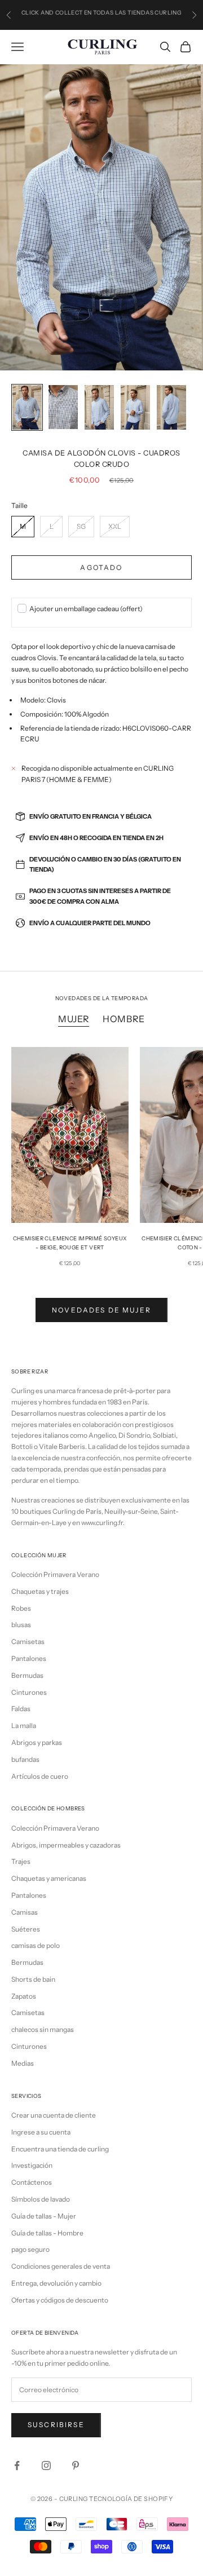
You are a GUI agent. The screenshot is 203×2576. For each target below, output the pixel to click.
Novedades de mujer (101, 1310)
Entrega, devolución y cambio (56, 2283)
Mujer (74, 1019)
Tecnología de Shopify (131, 2499)
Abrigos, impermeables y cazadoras (66, 1845)
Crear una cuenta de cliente (54, 2115)
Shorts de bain (33, 1979)
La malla (24, 1726)
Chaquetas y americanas (49, 1878)
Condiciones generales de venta (61, 2266)
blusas (21, 1625)
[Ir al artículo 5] (171, 407)
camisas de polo (36, 1945)
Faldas (21, 1709)
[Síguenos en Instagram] (46, 2465)
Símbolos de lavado (41, 2199)
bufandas (25, 1759)
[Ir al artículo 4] (135, 407)
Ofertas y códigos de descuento (60, 2300)
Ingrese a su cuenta (41, 2132)
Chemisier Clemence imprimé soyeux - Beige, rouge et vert (70, 1243)
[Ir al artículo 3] (99, 407)
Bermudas (27, 1675)
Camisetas (28, 1642)
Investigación (32, 2165)
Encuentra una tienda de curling (60, 2149)
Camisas (25, 1912)
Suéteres (26, 1929)
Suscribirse (56, 2425)
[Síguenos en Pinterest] (76, 2465)
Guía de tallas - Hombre (47, 2233)
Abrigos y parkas (37, 1742)
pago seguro (30, 2249)
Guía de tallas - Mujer (44, 2216)
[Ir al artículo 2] (63, 407)
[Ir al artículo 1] (27, 407)
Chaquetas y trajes (40, 1591)
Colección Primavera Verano (55, 1574)
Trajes (21, 1861)
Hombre (124, 1019)
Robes (21, 1608)
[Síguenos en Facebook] (17, 2465)
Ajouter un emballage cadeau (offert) (86, 609)
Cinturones (29, 1692)
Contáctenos (32, 2182)
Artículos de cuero (40, 1776)
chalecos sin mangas (43, 2029)
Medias (23, 2063)
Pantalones (29, 1658)
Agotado (101, 567)
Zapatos (24, 1996)
